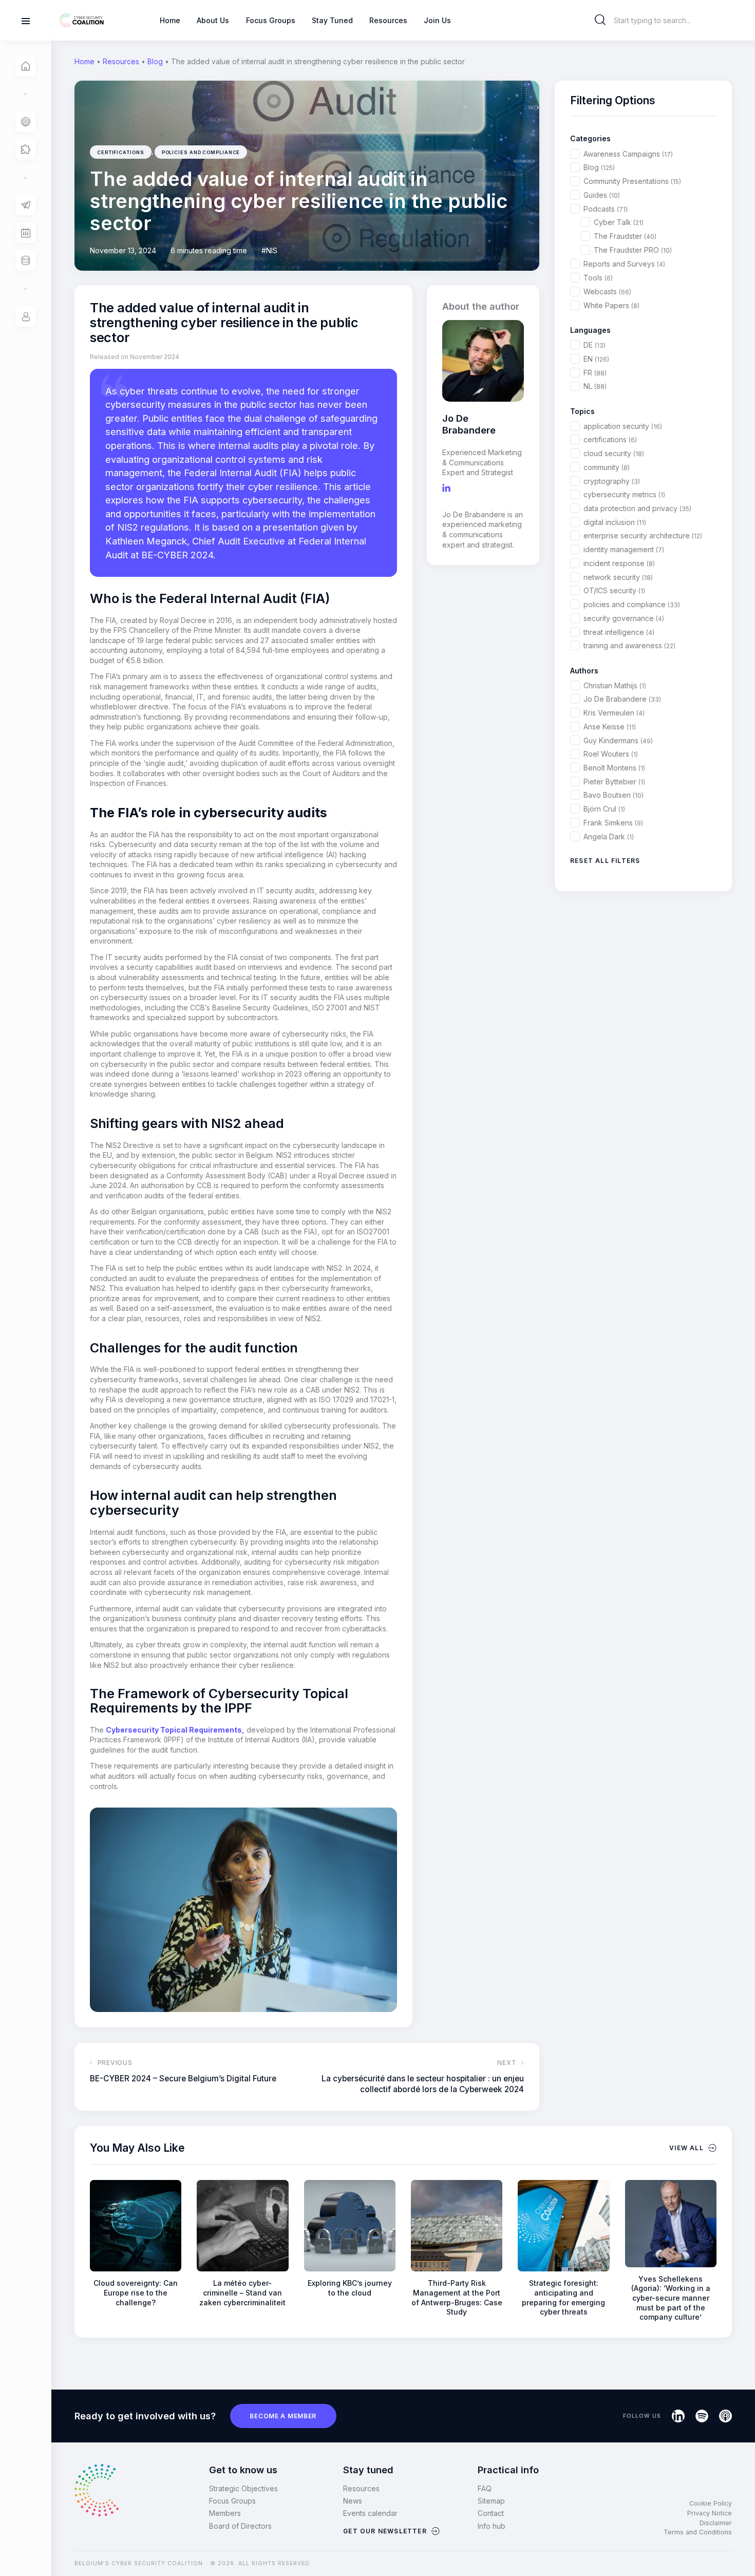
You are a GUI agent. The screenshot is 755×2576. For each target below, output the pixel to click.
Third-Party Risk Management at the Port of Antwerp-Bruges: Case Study (457, 2297)
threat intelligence (619, 632)
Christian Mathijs (615, 685)
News (353, 2501)
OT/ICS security (614, 590)
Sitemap (491, 2501)
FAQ (485, 2488)
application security (623, 426)
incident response (619, 563)
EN (596, 359)
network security (618, 577)
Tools (598, 278)
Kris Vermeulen (614, 713)
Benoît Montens (614, 768)
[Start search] (600, 20)
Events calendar (370, 2513)
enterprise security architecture (643, 535)
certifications (121, 152)
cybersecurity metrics (624, 494)
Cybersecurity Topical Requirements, (175, 1730)
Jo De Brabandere (622, 699)
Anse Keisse (610, 727)
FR (595, 373)
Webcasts (607, 292)
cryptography (612, 481)
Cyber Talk (619, 222)
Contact (491, 2513)
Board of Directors (240, 2526)
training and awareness (629, 645)
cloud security (614, 453)
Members (225, 2513)
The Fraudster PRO (633, 250)
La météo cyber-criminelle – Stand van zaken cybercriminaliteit (242, 2292)
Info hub (492, 2526)
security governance (624, 618)
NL (595, 386)
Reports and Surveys (624, 264)
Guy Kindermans (618, 740)
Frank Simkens (613, 823)
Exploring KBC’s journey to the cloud (350, 2288)
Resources (121, 61)
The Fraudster (625, 236)
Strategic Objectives (243, 2488)
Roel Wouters (611, 754)
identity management (624, 549)
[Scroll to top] (741, 2551)
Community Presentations (632, 181)
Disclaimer (716, 2523)
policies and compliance (201, 152)
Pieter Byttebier (614, 782)
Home (84, 61)
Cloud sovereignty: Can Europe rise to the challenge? (136, 2292)
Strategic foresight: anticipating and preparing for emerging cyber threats (563, 2297)
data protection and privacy (637, 508)
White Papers (611, 305)
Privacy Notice (710, 2513)
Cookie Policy (711, 2503)
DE (594, 345)
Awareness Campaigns (628, 154)
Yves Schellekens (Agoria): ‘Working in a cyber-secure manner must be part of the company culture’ (671, 2298)
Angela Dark (609, 836)
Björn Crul (604, 809)
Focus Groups (232, 2501)
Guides (602, 195)
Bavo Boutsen (614, 795)
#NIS (269, 250)
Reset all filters (605, 861)
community (607, 467)
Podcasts (606, 209)
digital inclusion (615, 522)
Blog (155, 61)
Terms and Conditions (698, 2532)
